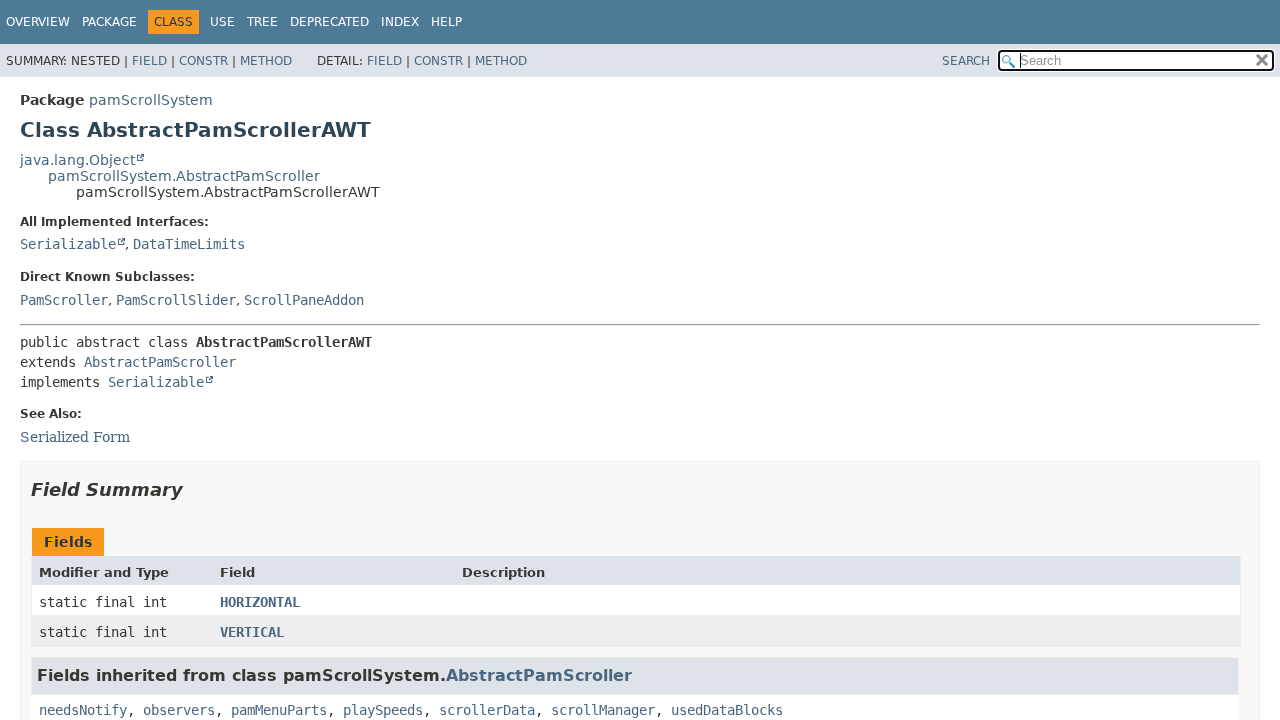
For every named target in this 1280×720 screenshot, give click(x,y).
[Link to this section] (197, 489)
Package (109, 22)
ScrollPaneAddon (304, 300)
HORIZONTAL (260, 602)
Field (149, 61)
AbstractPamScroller (160, 362)
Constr (203, 61)
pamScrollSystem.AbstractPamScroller (184, 176)
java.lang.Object (77, 160)
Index (400, 22)
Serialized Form (75, 437)
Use (222, 22)
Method (266, 61)
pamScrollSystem (151, 100)
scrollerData (487, 710)
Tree (262, 22)
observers (179, 710)
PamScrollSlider (176, 300)
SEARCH (966, 61)
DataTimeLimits (189, 244)
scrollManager (603, 710)
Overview (38, 22)
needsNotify (83, 710)
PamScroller (64, 300)
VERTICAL (252, 632)
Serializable (68, 244)
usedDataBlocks (727, 710)
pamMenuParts (279, 710)
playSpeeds (383, 710)
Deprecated (329, 22)
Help (446, 22)
